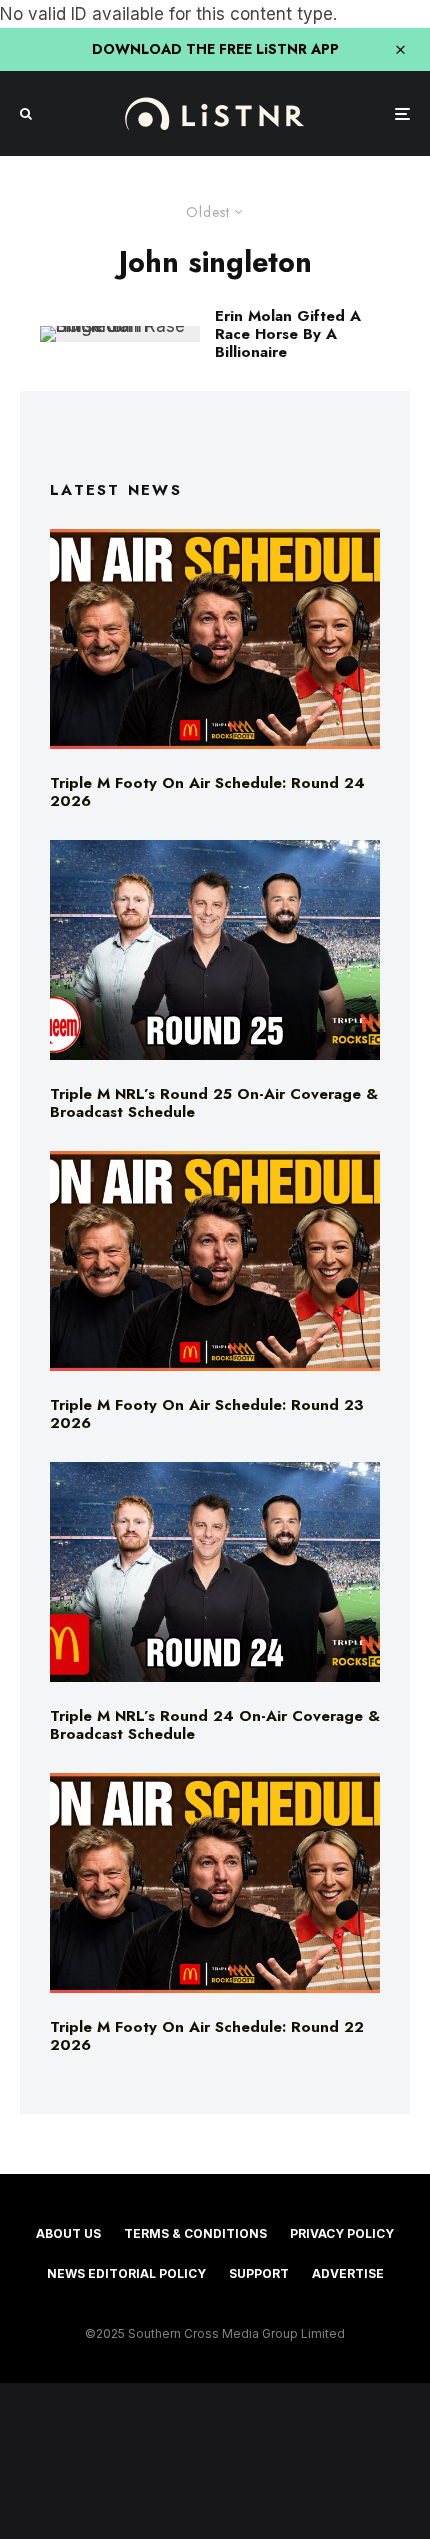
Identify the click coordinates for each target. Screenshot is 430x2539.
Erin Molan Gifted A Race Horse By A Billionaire (288, 334)
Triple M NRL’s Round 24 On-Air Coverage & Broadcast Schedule (215, 1725)
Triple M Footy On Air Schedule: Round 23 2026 (207, 1414)
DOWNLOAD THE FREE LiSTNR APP (215, 49)
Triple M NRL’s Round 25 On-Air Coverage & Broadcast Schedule (214, 1103)
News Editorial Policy (126, 2273)
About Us (68, 2233)
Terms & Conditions (195, 2233)
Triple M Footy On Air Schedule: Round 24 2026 (207, 792)
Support (259, 2273)
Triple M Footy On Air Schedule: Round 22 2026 (207, 2036)
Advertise (348, 2273)
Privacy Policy (342, 2233)
